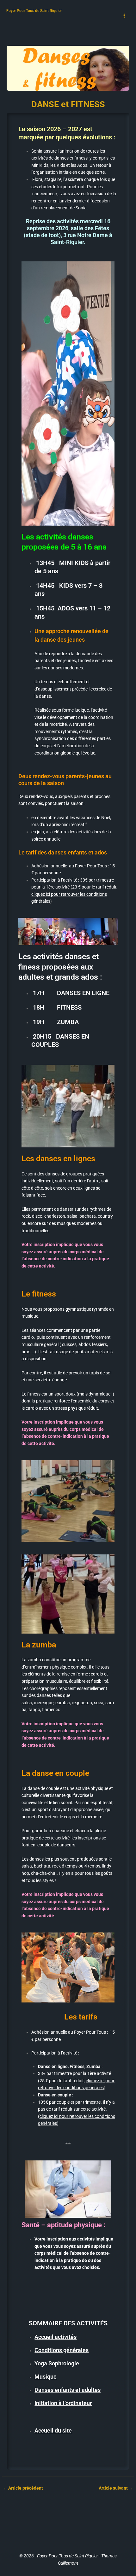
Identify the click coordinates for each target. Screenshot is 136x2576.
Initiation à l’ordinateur (63, 2403)
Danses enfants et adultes (68, 2390)
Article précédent (23, 2488)
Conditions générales (62, 2350)
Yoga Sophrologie (57, 2363)
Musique (46, 2377)
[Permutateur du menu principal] (124, 16)
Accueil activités (56, 2337)
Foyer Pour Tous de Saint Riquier (34, 11)
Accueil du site (53, 2430)
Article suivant (116, 2488)
